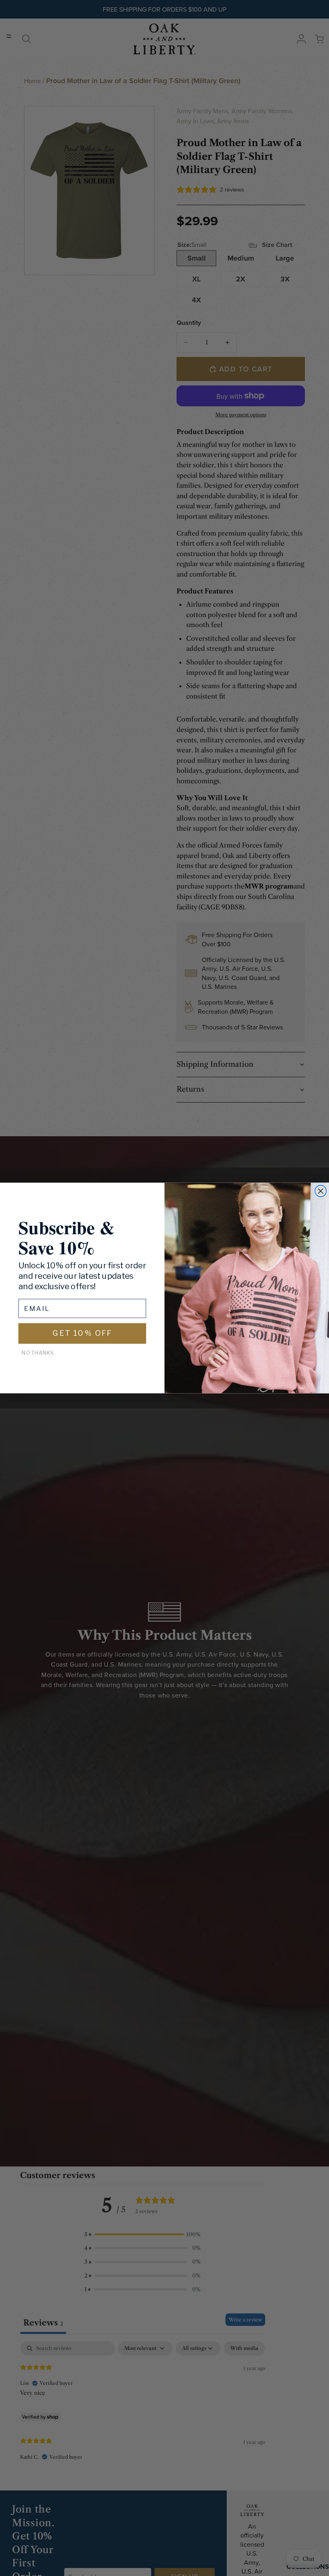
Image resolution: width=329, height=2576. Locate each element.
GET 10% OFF (82, 1333)
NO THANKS (38, 1353)
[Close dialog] (321, 1191)
